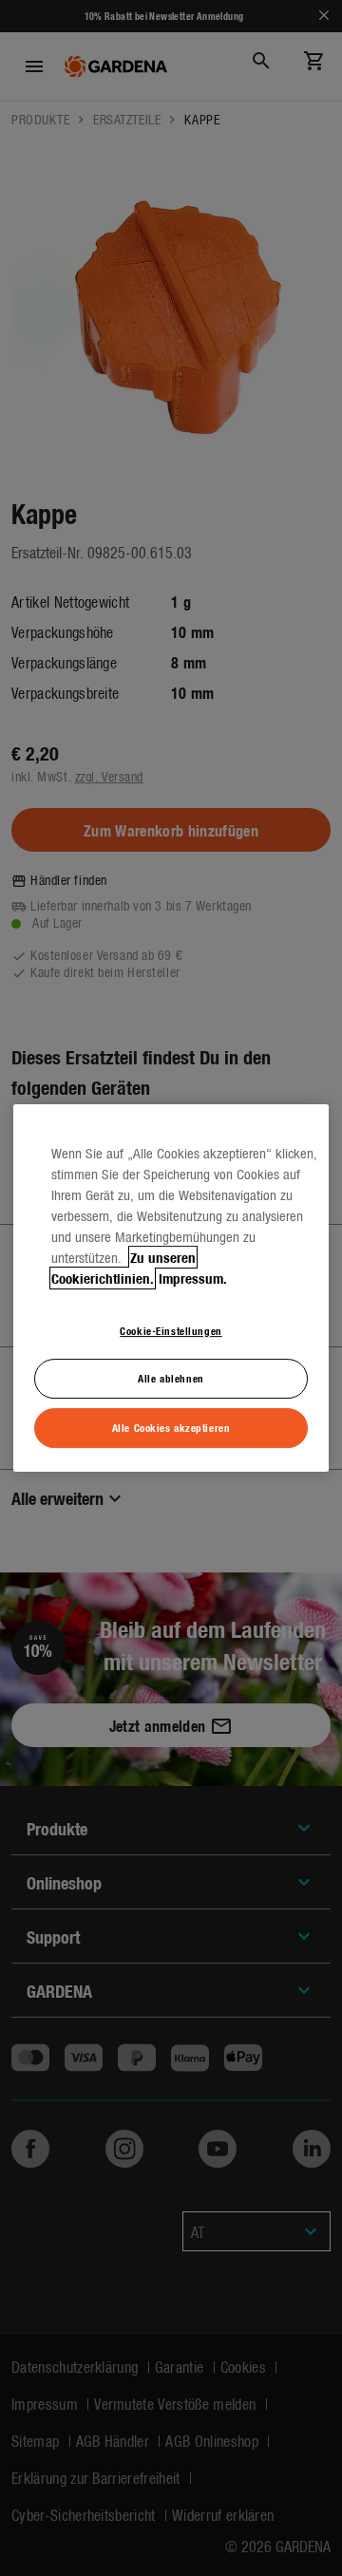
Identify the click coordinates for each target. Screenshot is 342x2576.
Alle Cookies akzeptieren (171, 1427)
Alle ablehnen (171, 1379)
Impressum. (193, 1278)
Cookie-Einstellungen (171, 1330)
